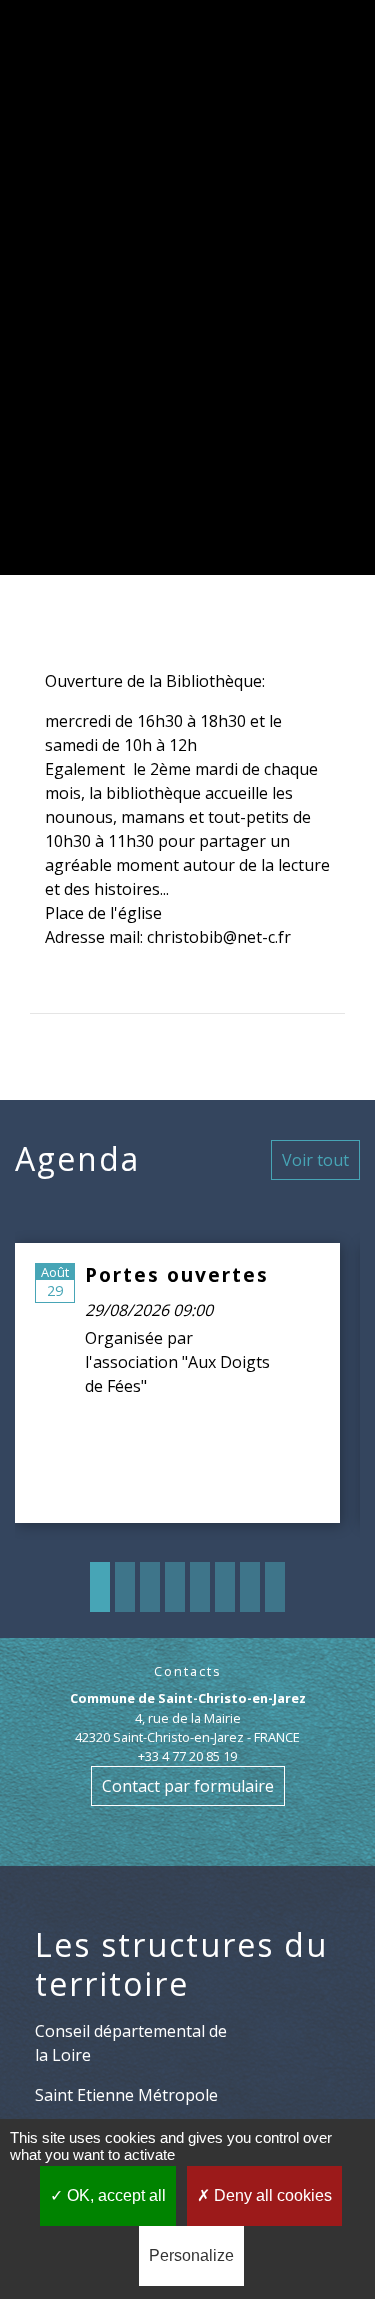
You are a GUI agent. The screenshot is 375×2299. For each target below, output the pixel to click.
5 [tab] (200, 1587)
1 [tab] (100, 1587)
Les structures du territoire (181, 1964)
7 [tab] (250, 1587)
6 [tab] (225, 1587)
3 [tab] (150, 1587)
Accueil (96, 287)
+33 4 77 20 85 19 (187, 1756)
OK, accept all (114, 2195)
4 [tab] (175, 1587)
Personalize (191, 2255)
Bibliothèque (188, 335)
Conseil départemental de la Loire (131, 2043)
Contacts (188, 1671)
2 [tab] (125, 1587)
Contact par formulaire (188, 1786)
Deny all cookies (271, 2195)
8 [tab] (275, 1587)
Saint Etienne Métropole (126, 2095)
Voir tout (315, 1160)
